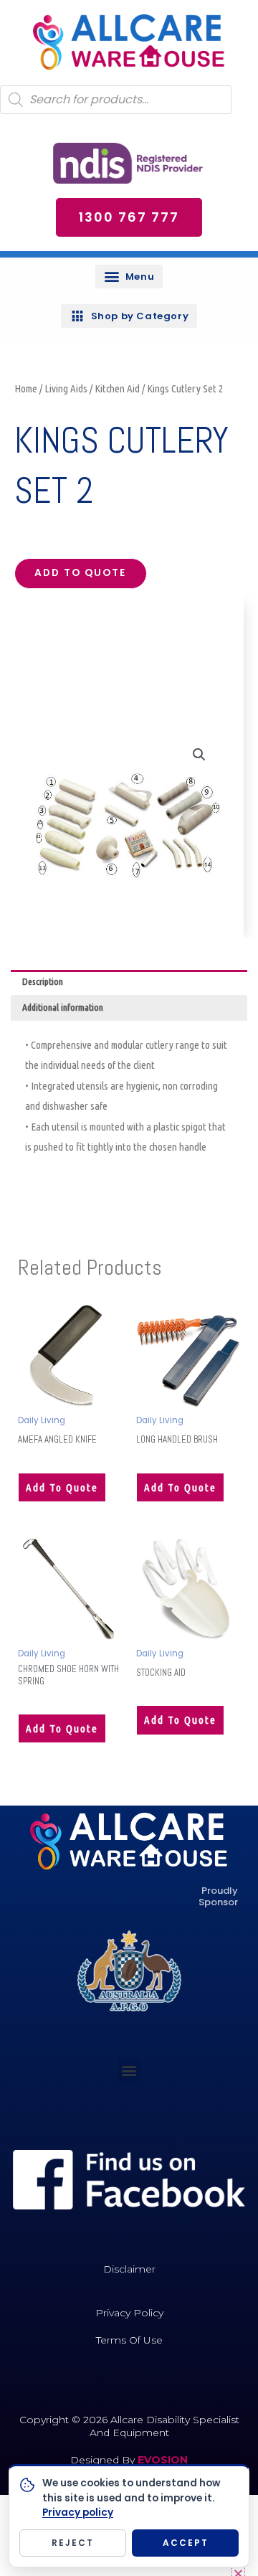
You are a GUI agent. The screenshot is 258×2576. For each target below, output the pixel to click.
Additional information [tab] (63, 1007)
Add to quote (80, 573)
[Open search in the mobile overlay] (116, 100)
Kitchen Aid (117, 388)
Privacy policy (78, 2513)
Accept (186, 2543)
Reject (73, 2543)
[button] (129, 277)
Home (26, 388)
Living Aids (66, 388)
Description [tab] (43, 981)
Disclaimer (129, 2269)
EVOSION (163, 2460)
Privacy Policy (129, 2313)
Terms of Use (129, 2340)
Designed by (104, 2460)
